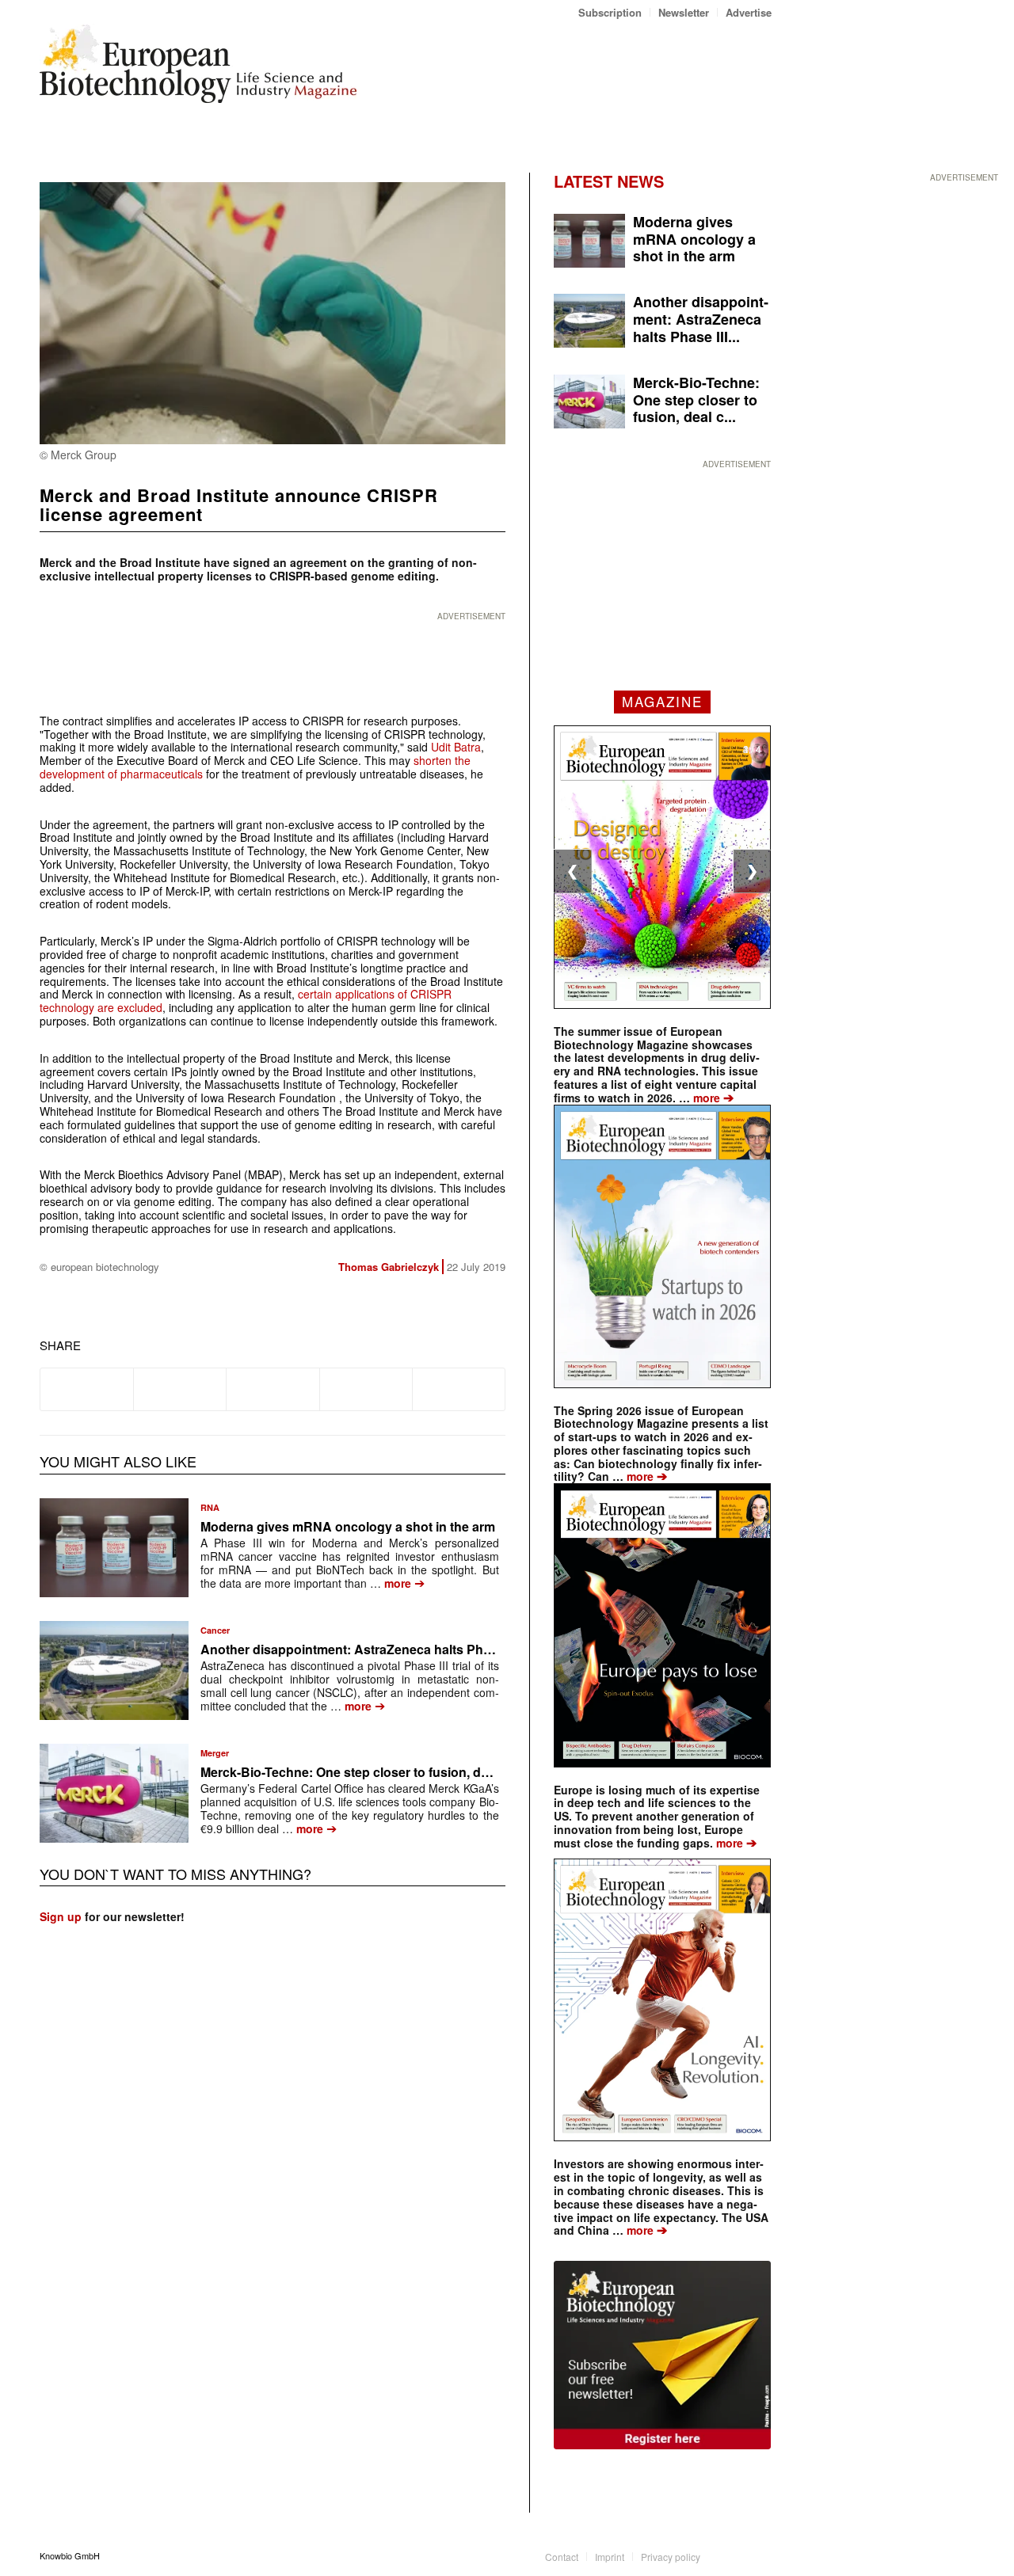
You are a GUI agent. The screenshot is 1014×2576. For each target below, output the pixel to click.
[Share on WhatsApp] (273, 1389)
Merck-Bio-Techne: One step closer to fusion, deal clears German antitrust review (442, 1772)
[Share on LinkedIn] (366, 1389)
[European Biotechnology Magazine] (198, 70)
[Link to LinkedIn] (736, 2555)
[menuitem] (610, 12)
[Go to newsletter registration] (662, 2355)
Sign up (61, 1916)
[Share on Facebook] (87, 1389)
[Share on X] (180, 1389)
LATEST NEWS (609, 181)
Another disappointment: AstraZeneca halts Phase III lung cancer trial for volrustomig (456, 1649)
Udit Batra (456, 747)
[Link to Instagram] (760, 2555)
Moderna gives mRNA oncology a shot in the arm (348, 1526)
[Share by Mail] (459, 1389)
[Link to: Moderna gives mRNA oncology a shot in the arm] (114, 1548)
